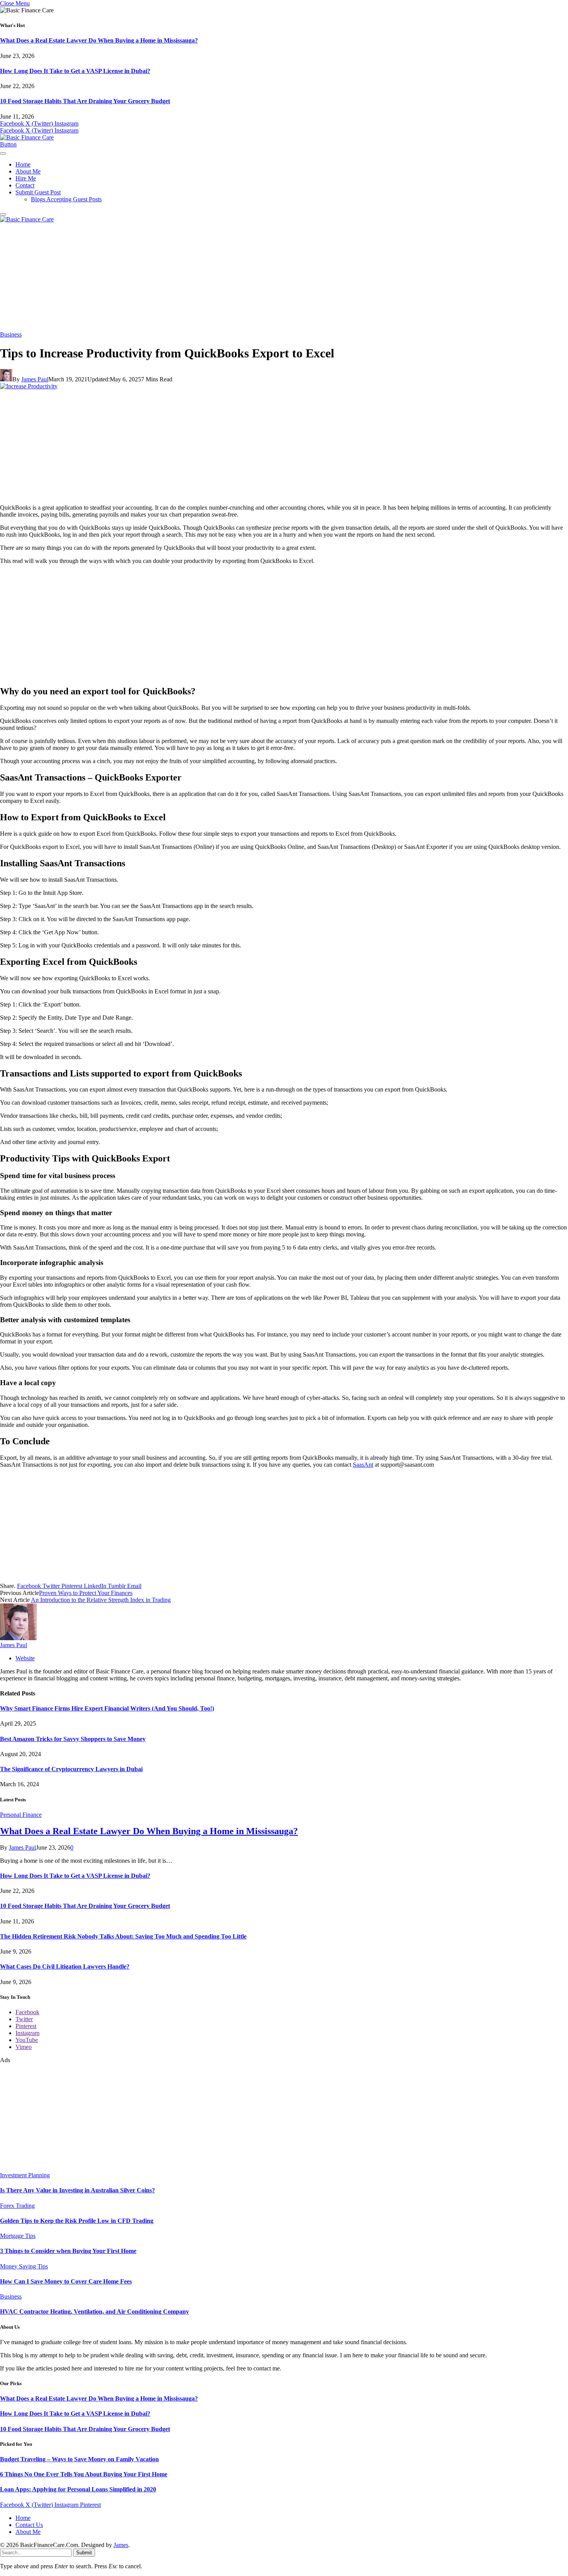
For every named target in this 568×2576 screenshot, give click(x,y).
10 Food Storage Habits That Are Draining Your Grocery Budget (85, 101)
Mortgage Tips (18, 2236)
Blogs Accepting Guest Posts (66, 199)
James (121, 2545)
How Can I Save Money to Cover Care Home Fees (66, 2281)
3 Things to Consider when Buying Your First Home (68, 2251)
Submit (84, 2553)
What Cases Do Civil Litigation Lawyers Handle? (65, 1966)
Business (11, 334)
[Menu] (3, 153)
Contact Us (29, 2525)
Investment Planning (25, 2175)
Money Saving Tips (24, 2266)
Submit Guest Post (38, 192)
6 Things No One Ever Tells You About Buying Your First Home (84, 2474)
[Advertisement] (284, 277)
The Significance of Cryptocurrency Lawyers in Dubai (71, 1769)
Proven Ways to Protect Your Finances (86, 1593)
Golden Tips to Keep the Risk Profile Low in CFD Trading (77, 2221)
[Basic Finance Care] (27, 137)
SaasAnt (363, 1465)
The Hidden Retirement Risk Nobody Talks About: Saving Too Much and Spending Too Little (123, 1936)
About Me (28, 171)
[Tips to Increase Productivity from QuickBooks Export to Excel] (29, 386)
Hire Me (26, 178)
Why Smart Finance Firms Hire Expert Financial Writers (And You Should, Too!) (107, 1708)
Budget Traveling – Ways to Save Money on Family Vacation (79, 2459)
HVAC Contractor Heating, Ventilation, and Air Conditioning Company (94, 2312)
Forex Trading (17, 2206)
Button (8, 144)
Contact (25, 185)
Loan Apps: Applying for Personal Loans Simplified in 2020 (78, 2489)
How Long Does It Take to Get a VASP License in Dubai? (75, 71)
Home (23, 164)
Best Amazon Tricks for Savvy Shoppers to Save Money (73, 1739)
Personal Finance (21, 1815)
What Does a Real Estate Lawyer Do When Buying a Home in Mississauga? (99, 40)
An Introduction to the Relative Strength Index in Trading (101, 1600)
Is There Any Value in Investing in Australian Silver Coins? (77, 2190)
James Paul (35, 379)
